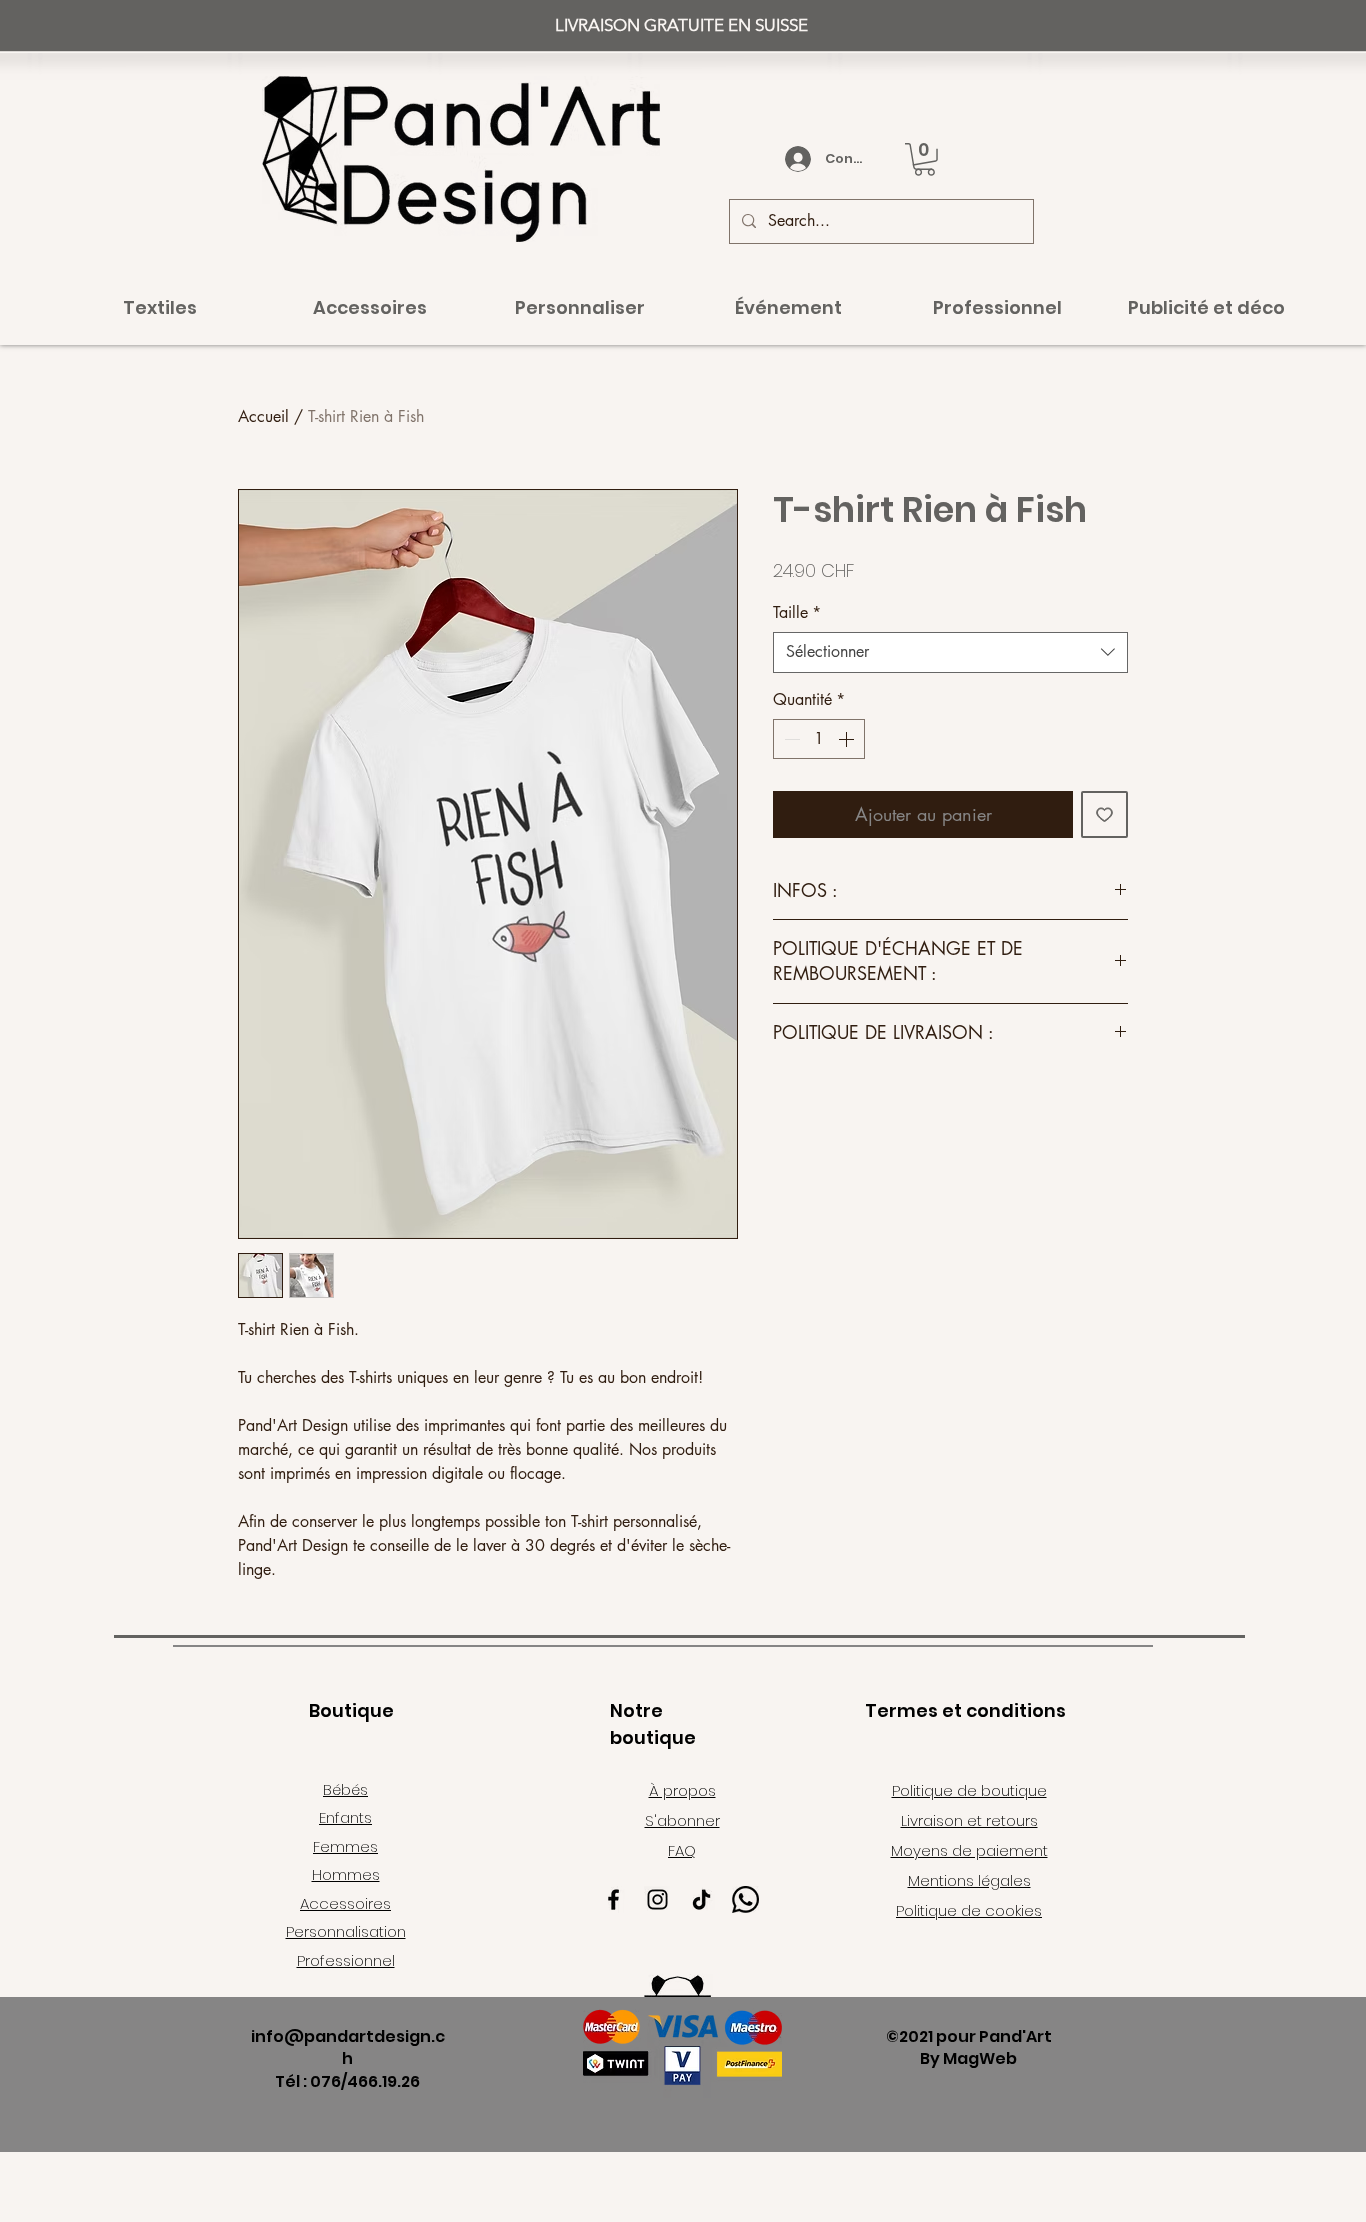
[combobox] (950, 652)
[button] (924, 159)
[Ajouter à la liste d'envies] (1104, 814)
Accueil (263, 416)
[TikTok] (701, 1899)
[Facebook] (613, 1899)
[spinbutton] (819, 739)
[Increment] (848, 739)
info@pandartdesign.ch (348, 2047)
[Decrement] (790, 739)
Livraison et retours (969, 1820)
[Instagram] (657, 1899)
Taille (797, 612)
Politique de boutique (969, 1790)
